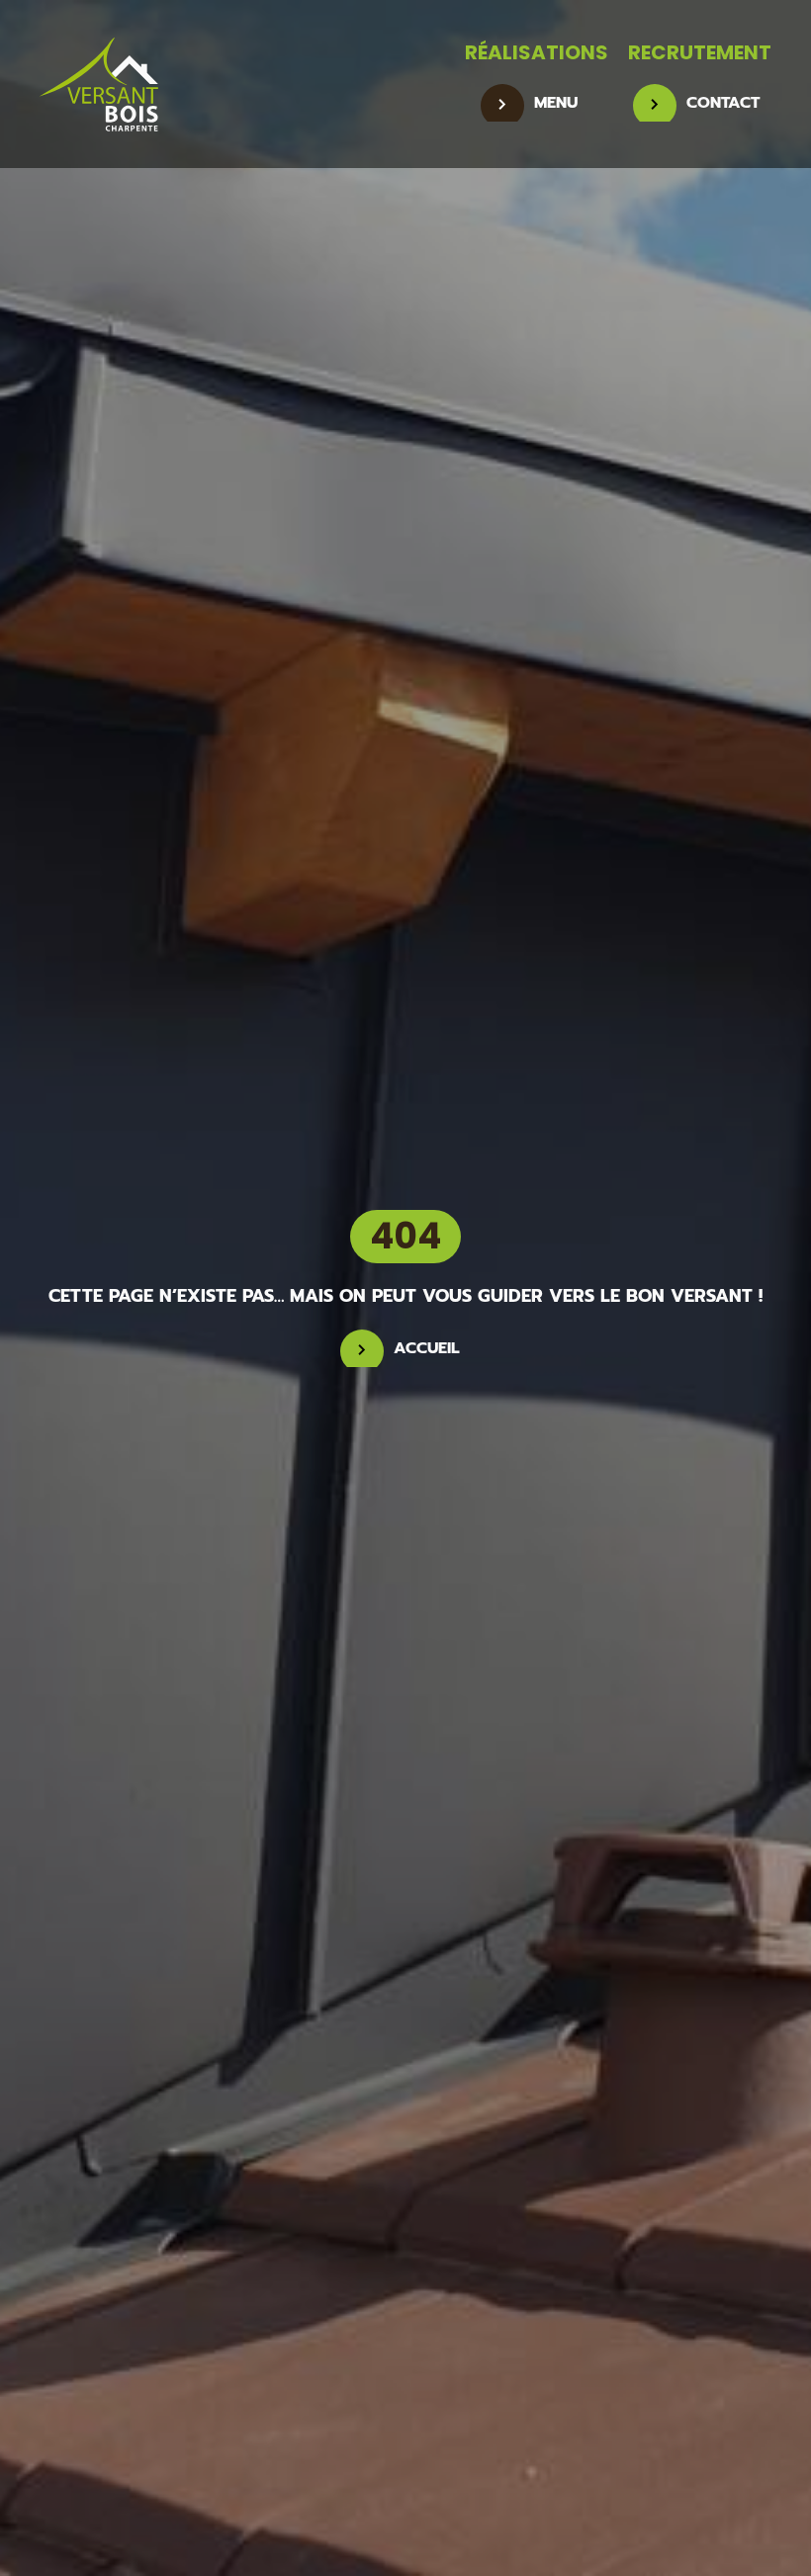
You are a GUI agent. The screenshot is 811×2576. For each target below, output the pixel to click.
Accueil (427, 1348)
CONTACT (723, 103)
